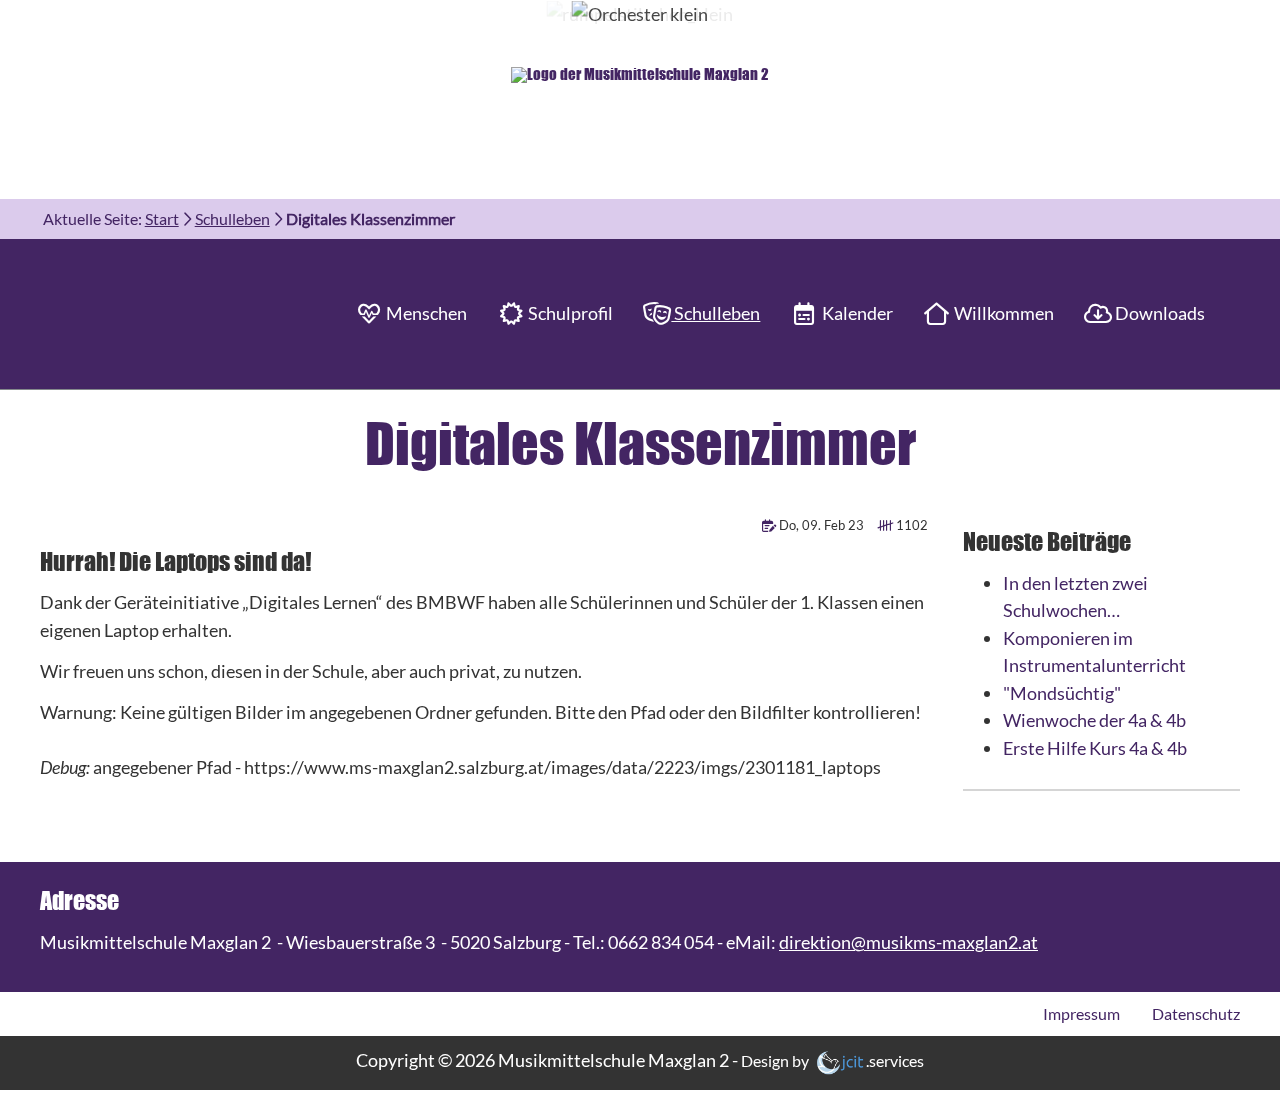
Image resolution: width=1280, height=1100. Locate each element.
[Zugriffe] (886, 525)
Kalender (856, 313)
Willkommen (1002, 313)
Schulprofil (569, 313)
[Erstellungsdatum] (770, 525)
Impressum (1081, 1013)
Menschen (425, 313)
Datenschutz (1196, 1013)
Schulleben (715, 313)
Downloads (1158, 313)
